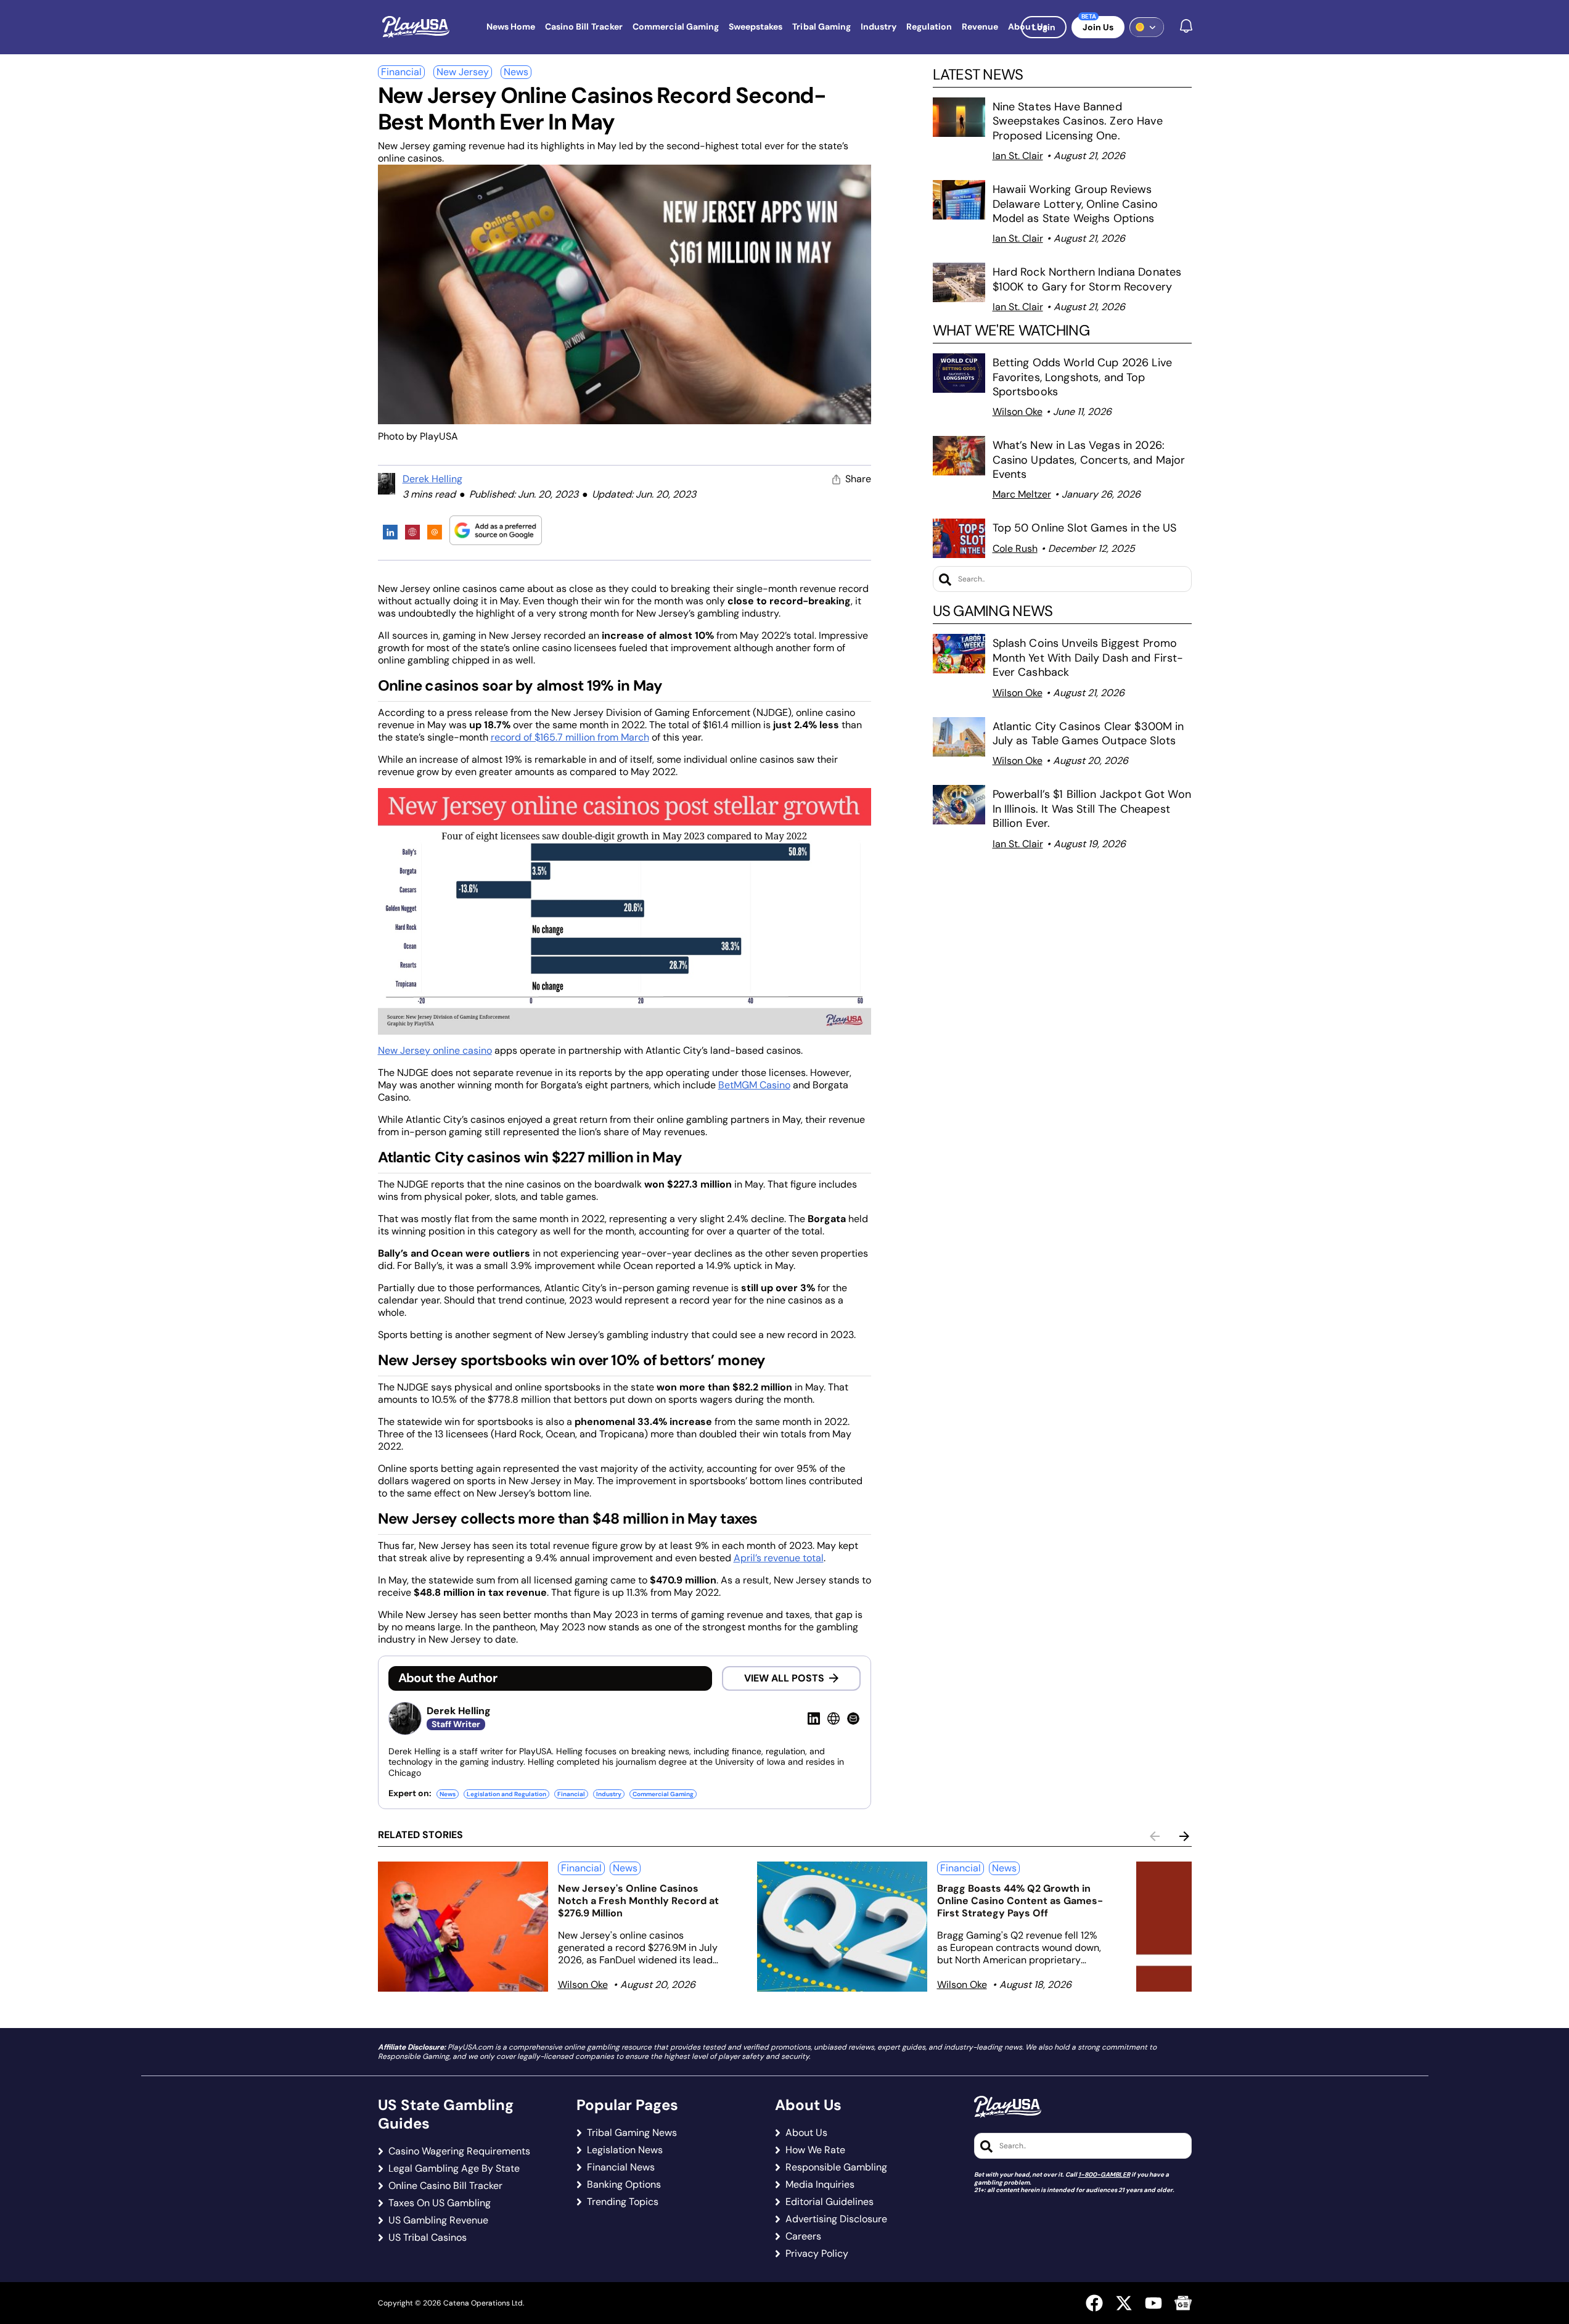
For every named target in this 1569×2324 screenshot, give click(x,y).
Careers (803, 2236)
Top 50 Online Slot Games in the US (1085, 528)
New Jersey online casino (435, 1050)
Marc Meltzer (1022, 494)
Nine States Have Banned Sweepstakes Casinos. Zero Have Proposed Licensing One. (1078, 121)
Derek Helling (432, 479)
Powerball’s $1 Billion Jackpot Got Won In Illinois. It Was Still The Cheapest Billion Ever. (1092, 809)
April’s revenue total (779, 1558)
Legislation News (625, 2150)
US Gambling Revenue (438, 2220)
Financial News (621, 2167)
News (516, 72)
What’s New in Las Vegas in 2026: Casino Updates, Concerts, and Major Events (1089, 460)
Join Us (1098, 27)
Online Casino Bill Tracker (445, 2186)
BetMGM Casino (754, 1085)
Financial (401, 72)
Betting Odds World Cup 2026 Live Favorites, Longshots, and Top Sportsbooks (1082, 377)
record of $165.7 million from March (570, 737)
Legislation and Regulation (506, 1794)
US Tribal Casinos (428, 2238)
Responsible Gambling (836, 2167)
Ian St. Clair (1018, 156)
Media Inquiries (820, 2185)
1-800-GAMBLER (1104, 2174)
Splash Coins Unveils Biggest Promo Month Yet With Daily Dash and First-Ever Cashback (1088, 658)
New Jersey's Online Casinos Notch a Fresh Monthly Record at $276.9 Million (638, 1901)
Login (1044, 27)
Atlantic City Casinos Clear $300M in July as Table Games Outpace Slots (1088, 733)
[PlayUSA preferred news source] (496, 530)
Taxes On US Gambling (440, 2203)
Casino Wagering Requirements (459, 2151)
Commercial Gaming (663, 1794)
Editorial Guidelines (830, 2202)
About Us (806, 2133)
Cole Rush (1015, 548)
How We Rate (815, 2150)
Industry (609, 1794)
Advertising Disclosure (836, 2219)
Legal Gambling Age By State (454, 2169)
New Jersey (463, 72)
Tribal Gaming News (632, 2133)
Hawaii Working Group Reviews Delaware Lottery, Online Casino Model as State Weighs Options (1075, 204)
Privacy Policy (817, 2254)
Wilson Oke (1018, 412)
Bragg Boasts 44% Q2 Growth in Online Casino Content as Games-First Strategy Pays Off (1020, 1901)
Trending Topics (623, 2202)
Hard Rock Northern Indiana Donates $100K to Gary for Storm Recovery (1087, 279)
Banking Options (624, 2185)
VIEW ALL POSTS (784, 1678)
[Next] (1184, 1836)
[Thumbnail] (463, 1927)
